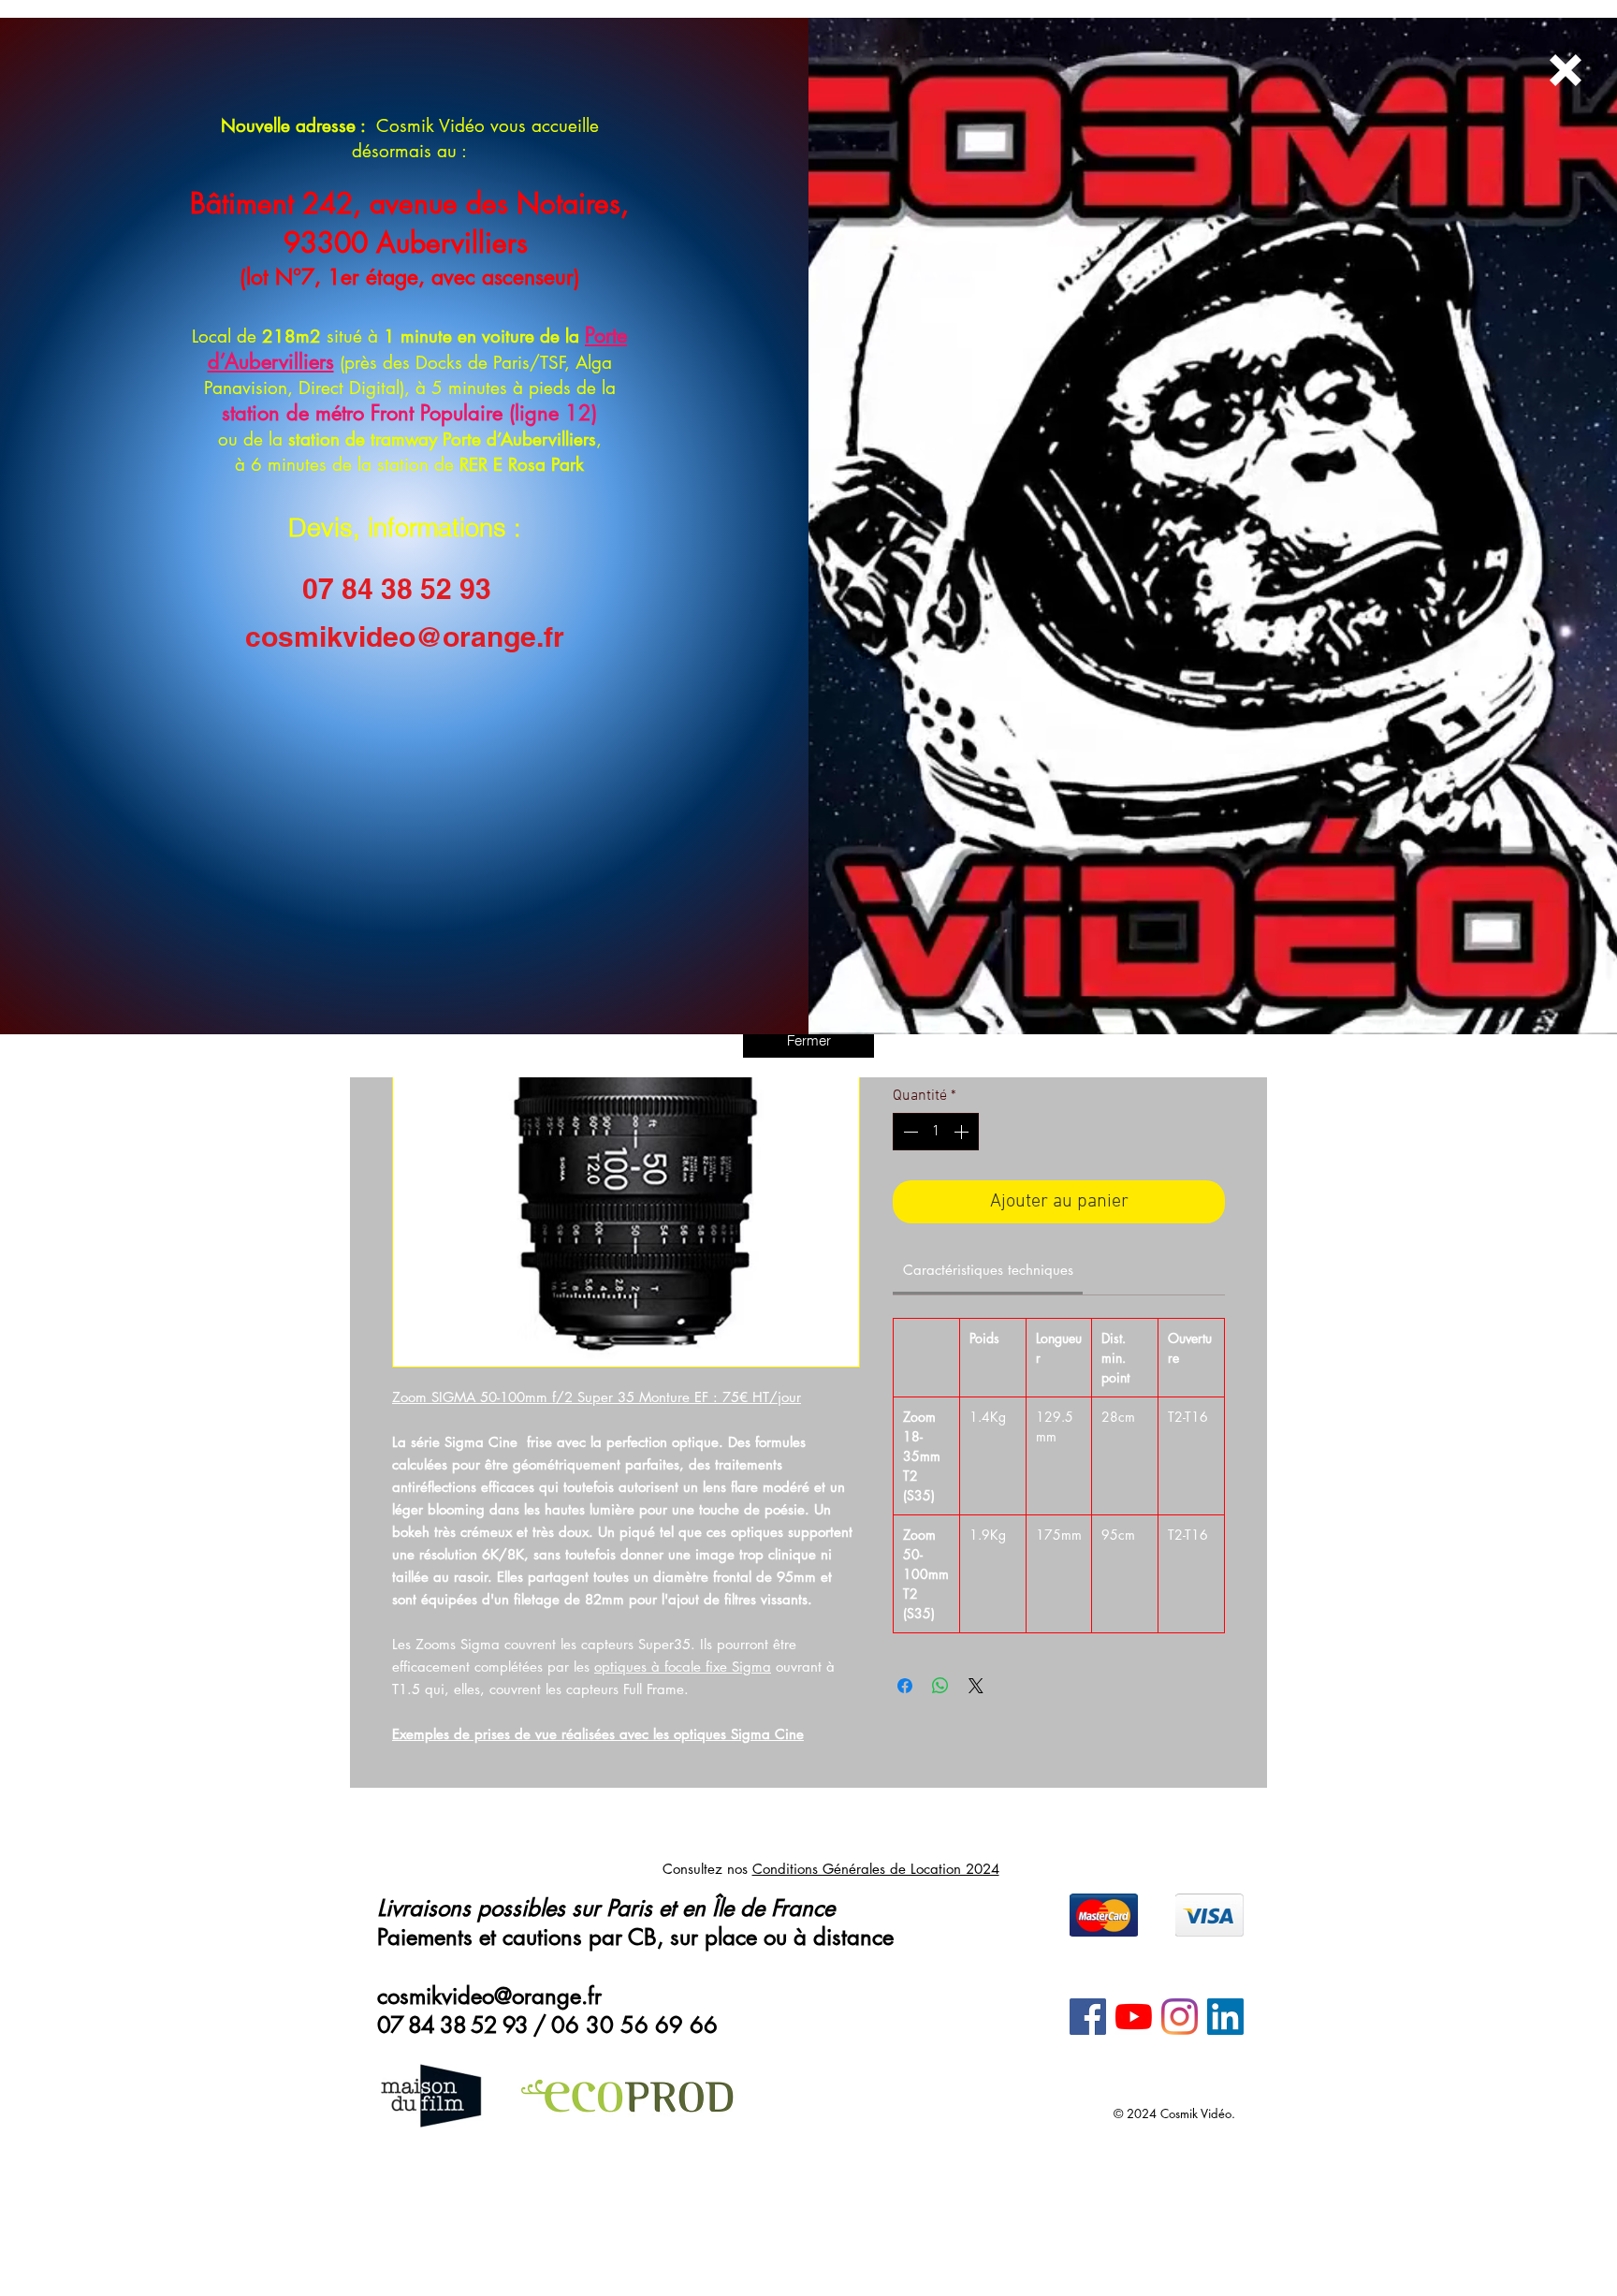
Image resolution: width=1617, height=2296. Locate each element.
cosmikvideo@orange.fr (405, 636)
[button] (808, 1040)
